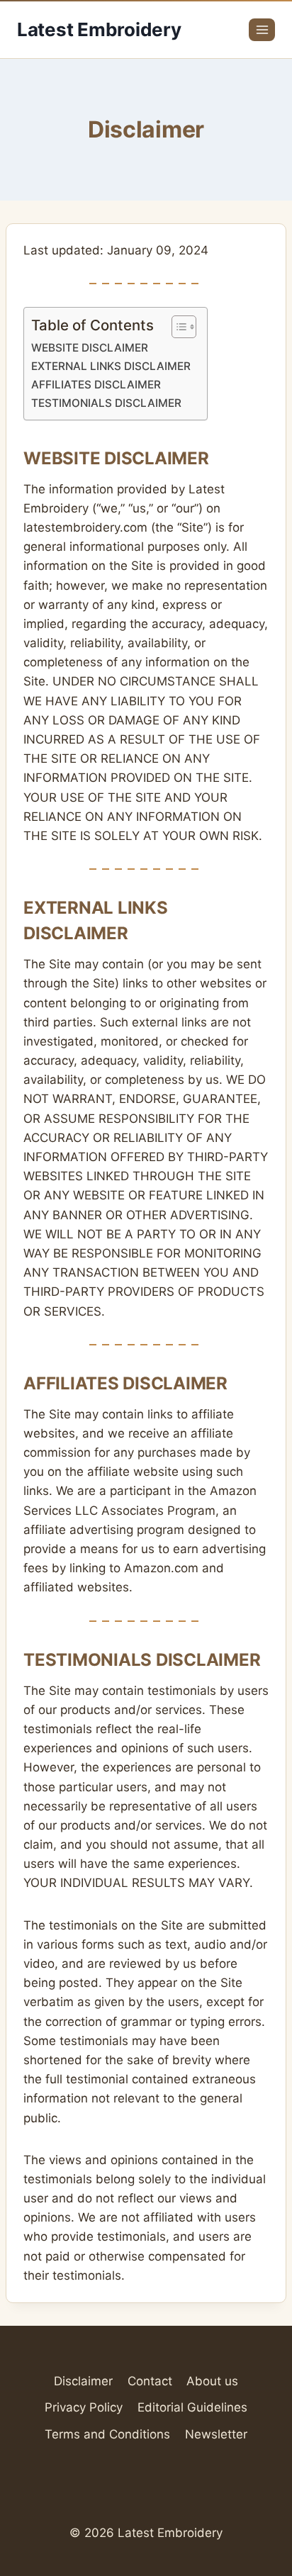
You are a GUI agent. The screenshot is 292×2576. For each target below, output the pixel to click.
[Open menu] (262, 29)
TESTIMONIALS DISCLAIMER (106, 403)
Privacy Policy (84, 2407)
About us (212, 2381)
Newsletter (216, 2434)
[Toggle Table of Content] (177, 327)
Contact (150, 2381)
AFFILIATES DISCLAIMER (96, 385)
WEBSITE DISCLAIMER (90, 348)
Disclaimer (83, 2381)
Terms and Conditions (107, 2434)
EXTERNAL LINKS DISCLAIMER (111, 366)
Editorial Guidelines (192, 2407)
